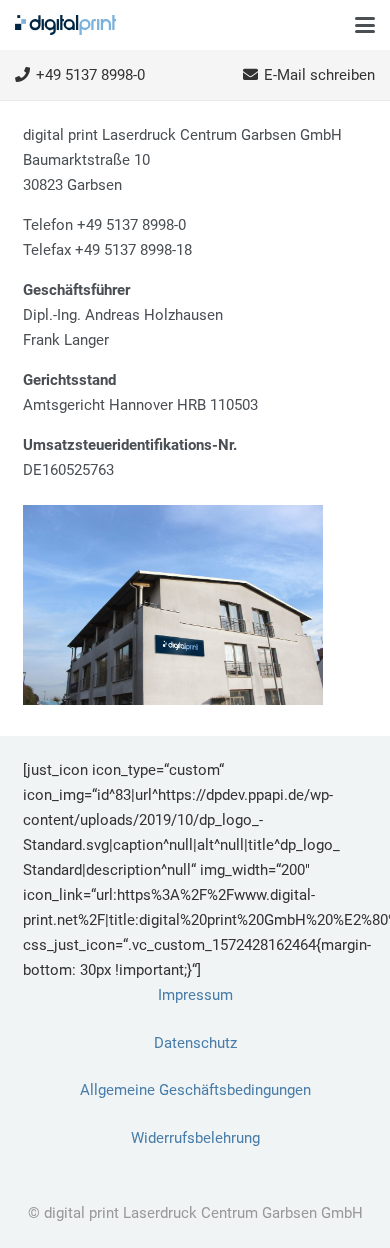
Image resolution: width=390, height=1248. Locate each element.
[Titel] (65, 25)
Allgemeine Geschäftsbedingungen (195, 1090)
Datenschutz (195, 1043)
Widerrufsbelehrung (195, 1138)
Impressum (195, 995)
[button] (365, 25)
